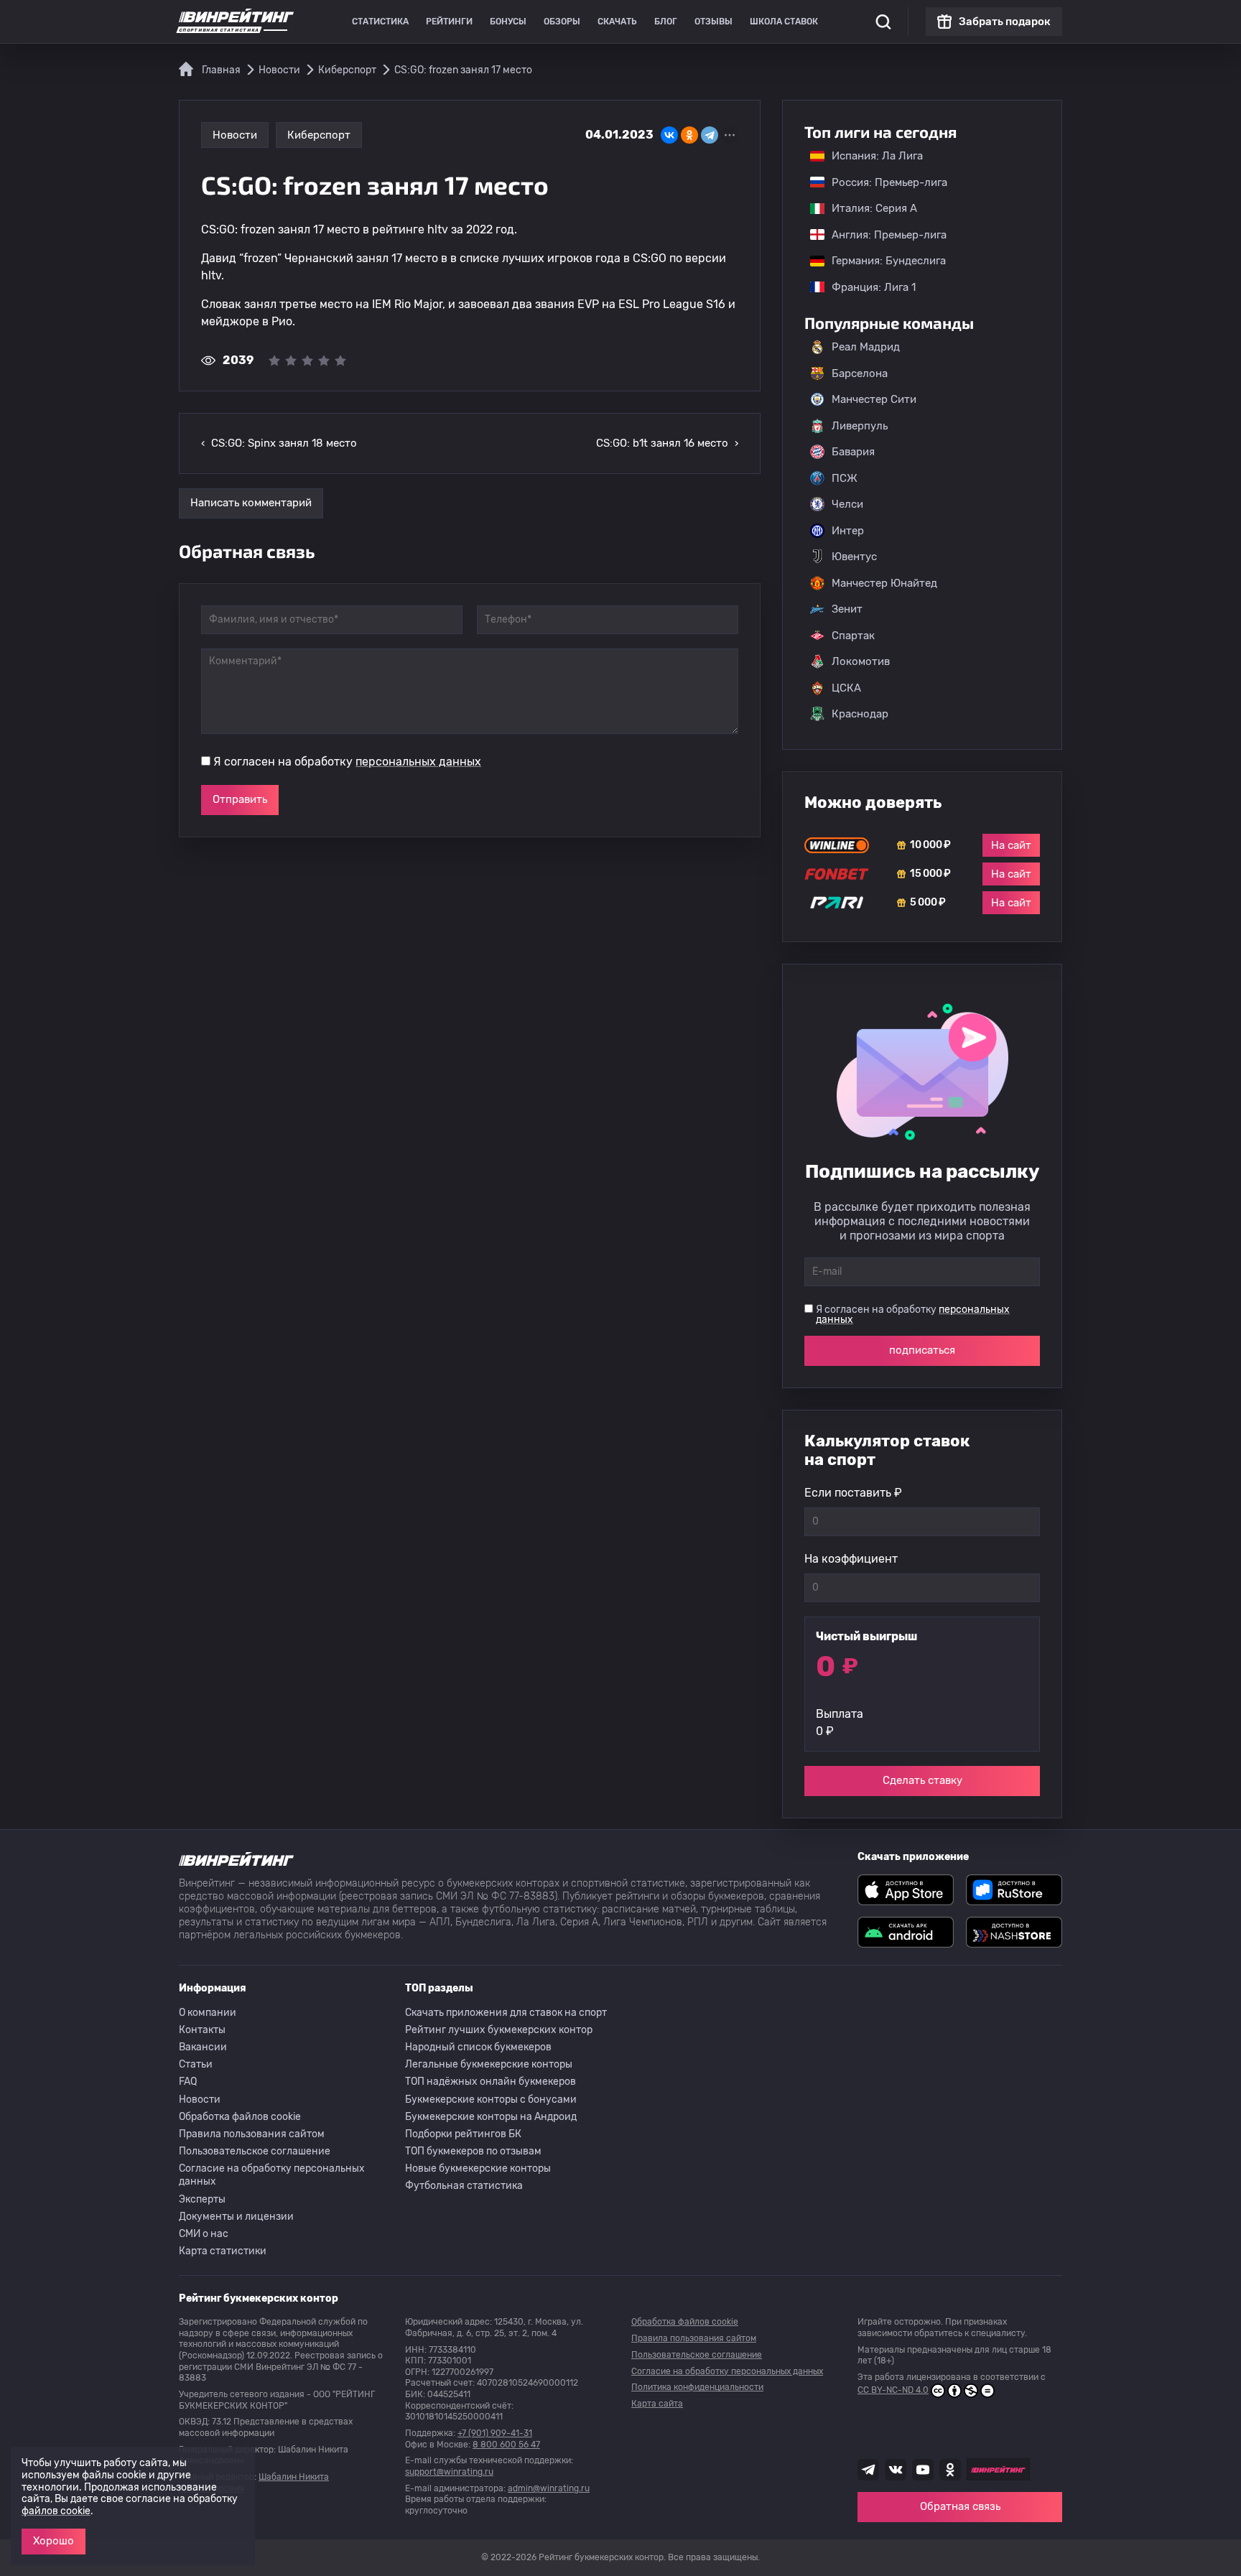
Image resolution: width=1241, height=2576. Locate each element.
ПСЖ (845, 478)
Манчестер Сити (874, 399)
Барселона (860, 373)
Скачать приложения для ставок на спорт (506, 2013)
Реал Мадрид (866, 347)
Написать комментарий (251, 503)
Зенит (847, 609)
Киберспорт (319, 135)
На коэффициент (851, 1559)
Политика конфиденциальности (697, 2387)
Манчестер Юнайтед (884, 583)
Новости (235, 135)
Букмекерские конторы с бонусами (491, 2100)
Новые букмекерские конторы (478, 2168)
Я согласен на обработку (347, 762)
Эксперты (202, 2199)
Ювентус (854, 557)
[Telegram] (710, 135)
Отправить (240, 799)
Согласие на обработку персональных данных (272, 2175)
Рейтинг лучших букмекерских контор (499, 2030)
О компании (208, 2013)
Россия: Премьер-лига (882, 182)
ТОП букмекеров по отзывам (473, 2151)
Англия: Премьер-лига (882, 235)
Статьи (196, 2064)
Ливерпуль (860, 426)
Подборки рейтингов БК (463, 2134)
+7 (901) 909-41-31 (495, 2433)
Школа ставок (784, 22)
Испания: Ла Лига (877, 156)
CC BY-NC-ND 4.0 (893, 2390)
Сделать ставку (922, 1780)
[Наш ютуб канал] (923, 2470)
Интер (848, 531)
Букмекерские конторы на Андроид (491, 2117)
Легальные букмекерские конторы (489, 2064)
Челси (847, 504)
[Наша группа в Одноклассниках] (950, 2470)
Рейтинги (449, 22)
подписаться (922, 1350)
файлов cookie (56, 2511)
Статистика (380, 22)
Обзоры (562, 22)
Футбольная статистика (464, 2186)
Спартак (853, 636)
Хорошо (54, 2541)
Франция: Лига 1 (866, 287)
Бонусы (508, 22)
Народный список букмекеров (478, 2047)
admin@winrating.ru (549, 2488)
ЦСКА (846, 688)
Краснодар (860, 714)
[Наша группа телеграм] (868, 2470)
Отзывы (714, 22)
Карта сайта (657, 2404)
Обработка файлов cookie (240, 2117)
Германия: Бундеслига (882, 261)
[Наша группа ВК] (896, 2470)
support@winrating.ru (449, 2472)
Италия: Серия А (867, 208)
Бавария (853, 452)
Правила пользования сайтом (252, 2134)
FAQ (188, 2082)
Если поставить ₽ (853, 1493)
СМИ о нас (204, 2234)
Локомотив (861, 661)
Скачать (617, 22)
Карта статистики (223, 2251)
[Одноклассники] (689, 135)
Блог (666, 22)
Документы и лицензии (236, 2217)
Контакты (202, 2030)
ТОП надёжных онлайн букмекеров (491, 2082)
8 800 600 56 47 (506, 2445)
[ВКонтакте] (669, 135)
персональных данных (418, 762)
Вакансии (203, 2047)
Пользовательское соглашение (255, 2151)
